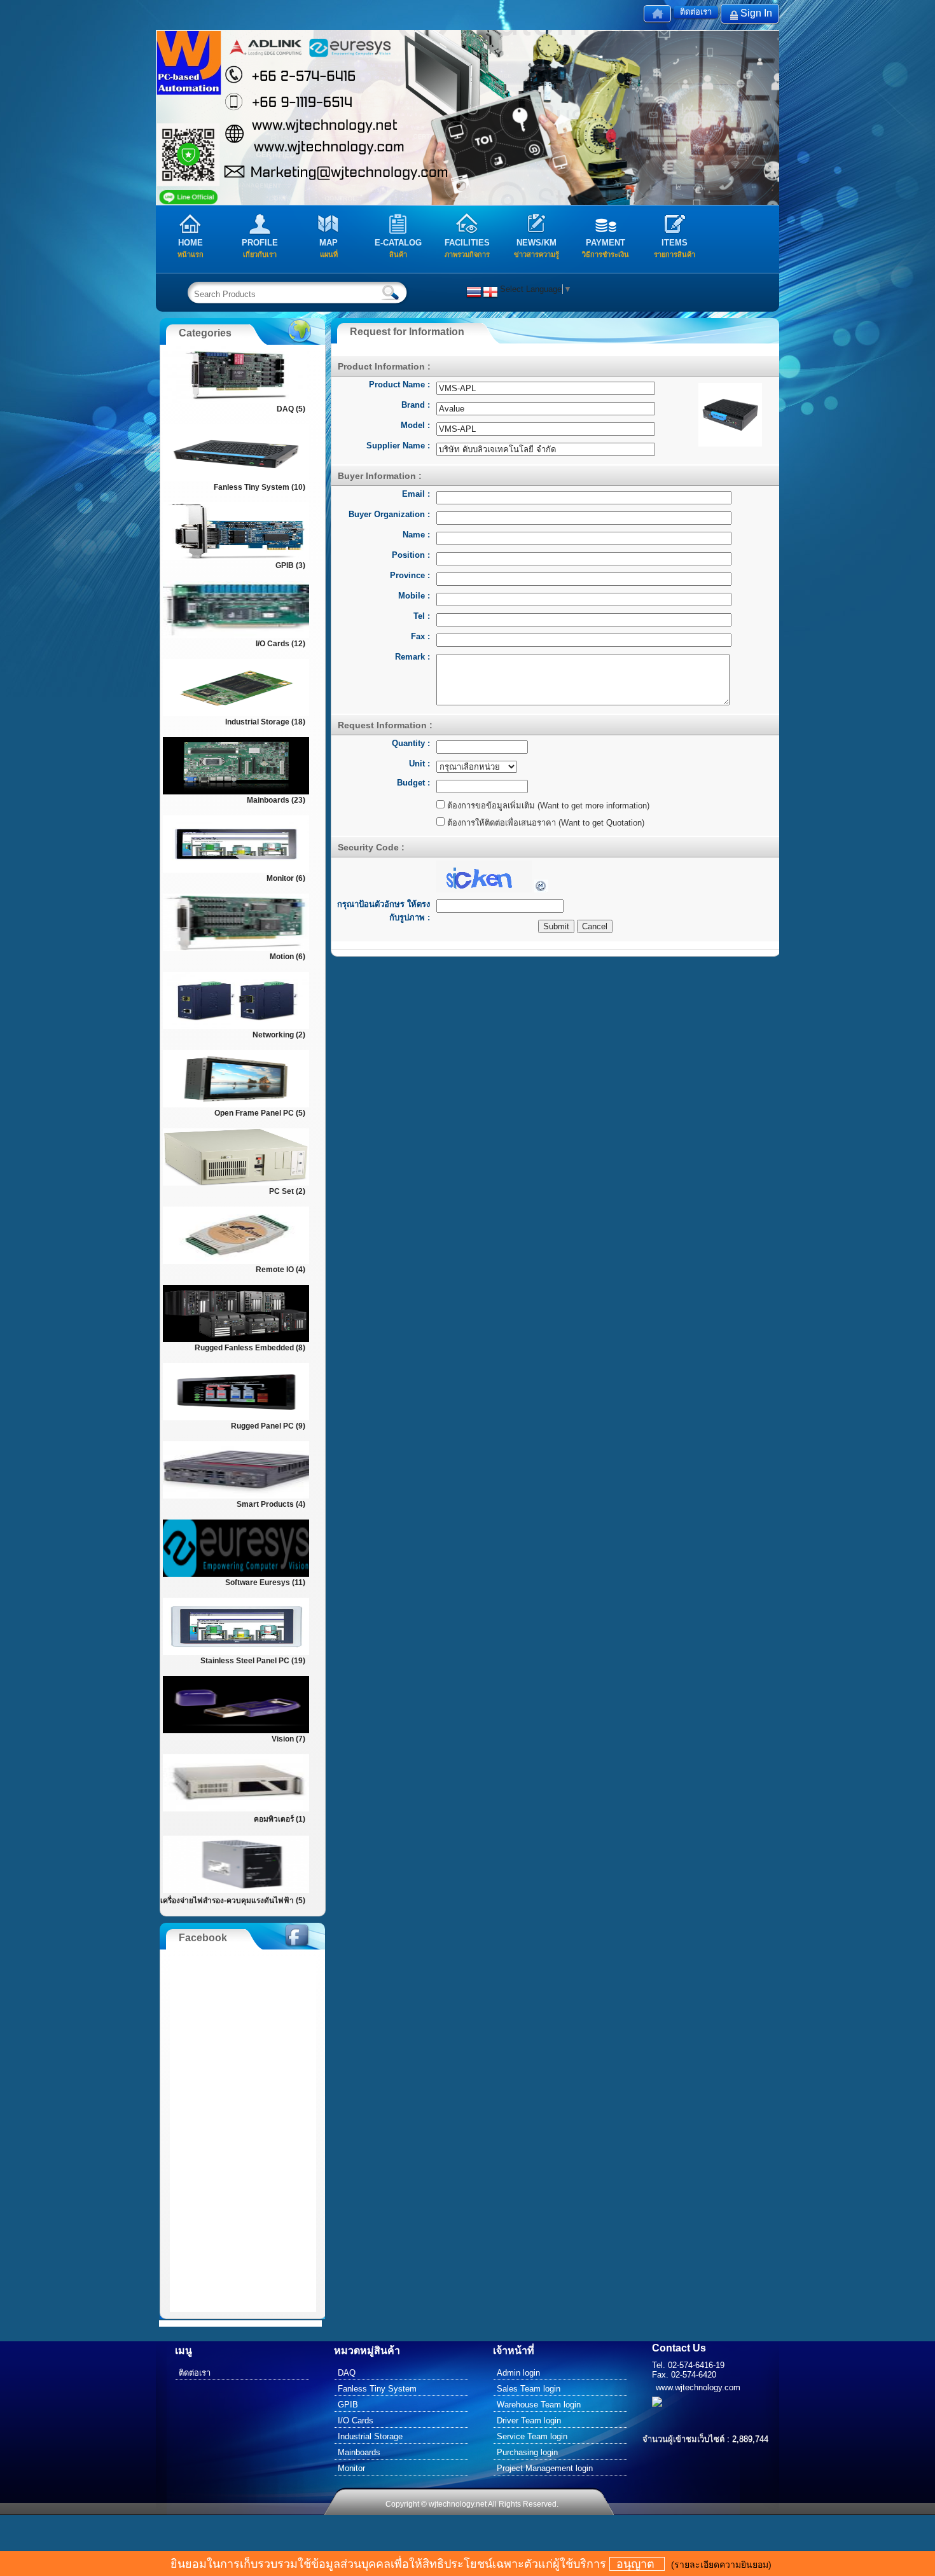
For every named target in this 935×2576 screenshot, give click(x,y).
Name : (416, 535)
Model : (415, 425)
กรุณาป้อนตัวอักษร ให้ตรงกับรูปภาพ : (384, 911)
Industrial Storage (370, 2436)
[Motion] (236, 949)
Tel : (422, 616)
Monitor (351, 2468)
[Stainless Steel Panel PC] (236, 1653)
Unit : (419, 764)
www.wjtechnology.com (698, 2387)
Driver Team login (529, 2420)
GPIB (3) (290, 565)
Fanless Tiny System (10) (260, 487)
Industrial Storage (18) (265, 722)
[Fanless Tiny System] (236, 480)
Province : (410, 575)
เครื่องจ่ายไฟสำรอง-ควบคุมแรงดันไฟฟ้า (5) (233, 1901)
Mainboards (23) (276, 800)
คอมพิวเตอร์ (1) (280, 1819)
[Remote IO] (236, 1262)
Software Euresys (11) (265, 1582)
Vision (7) (288, 1739)
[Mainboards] (236, 793)
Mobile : (414, 596)
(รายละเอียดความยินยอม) (721, 2565)
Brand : (416, 405)
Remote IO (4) (280, 1270)
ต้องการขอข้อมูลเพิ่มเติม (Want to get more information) (547, 806)
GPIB (348, 2405)
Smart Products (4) (271, 1504)
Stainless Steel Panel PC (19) (253, 1661)
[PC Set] (236, 1184)
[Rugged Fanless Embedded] (236, 1340)
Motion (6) (287, 957)
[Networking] (236, 1028)
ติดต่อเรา (696, 12)
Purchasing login (527, 2452)
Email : (416, 494)
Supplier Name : (398, 446)
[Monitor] (236, 871)
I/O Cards (356, 2420)
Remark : (412, 657)
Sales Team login (529, 2389)
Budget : (413, 783)
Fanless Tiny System (377, 2389)
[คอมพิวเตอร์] (236, 1810)
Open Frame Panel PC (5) (260, 1113)
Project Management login (545, 2468)
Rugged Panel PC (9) (268, 1426)
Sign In (756, 13)
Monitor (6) (286, 878)
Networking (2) (279, 1035)
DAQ (347, 2373)
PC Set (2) (287, 1191)
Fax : (420, 636)
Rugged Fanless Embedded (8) (250, 1348)
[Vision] (236, 1732)
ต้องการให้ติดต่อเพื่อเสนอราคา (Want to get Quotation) (544, 823)
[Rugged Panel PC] (236, 1419)
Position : (411, 555)
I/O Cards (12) (280, 644)
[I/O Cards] (236, 636)
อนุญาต (637, 2564)
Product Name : (399, 384)
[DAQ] (236, 402)
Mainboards (359, 2452)
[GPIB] (236, 558)
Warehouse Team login (539, 2405)
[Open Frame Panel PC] (236, 1106)
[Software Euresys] (236, 1575)
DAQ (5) (291, 409)
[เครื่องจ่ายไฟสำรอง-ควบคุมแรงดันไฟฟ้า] (236, 1891)
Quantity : (411, 743)
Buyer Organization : (389, 514)
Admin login (518, 2373)
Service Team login (532, 2436)
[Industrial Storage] (236, 715)
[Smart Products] (236, 1497)
